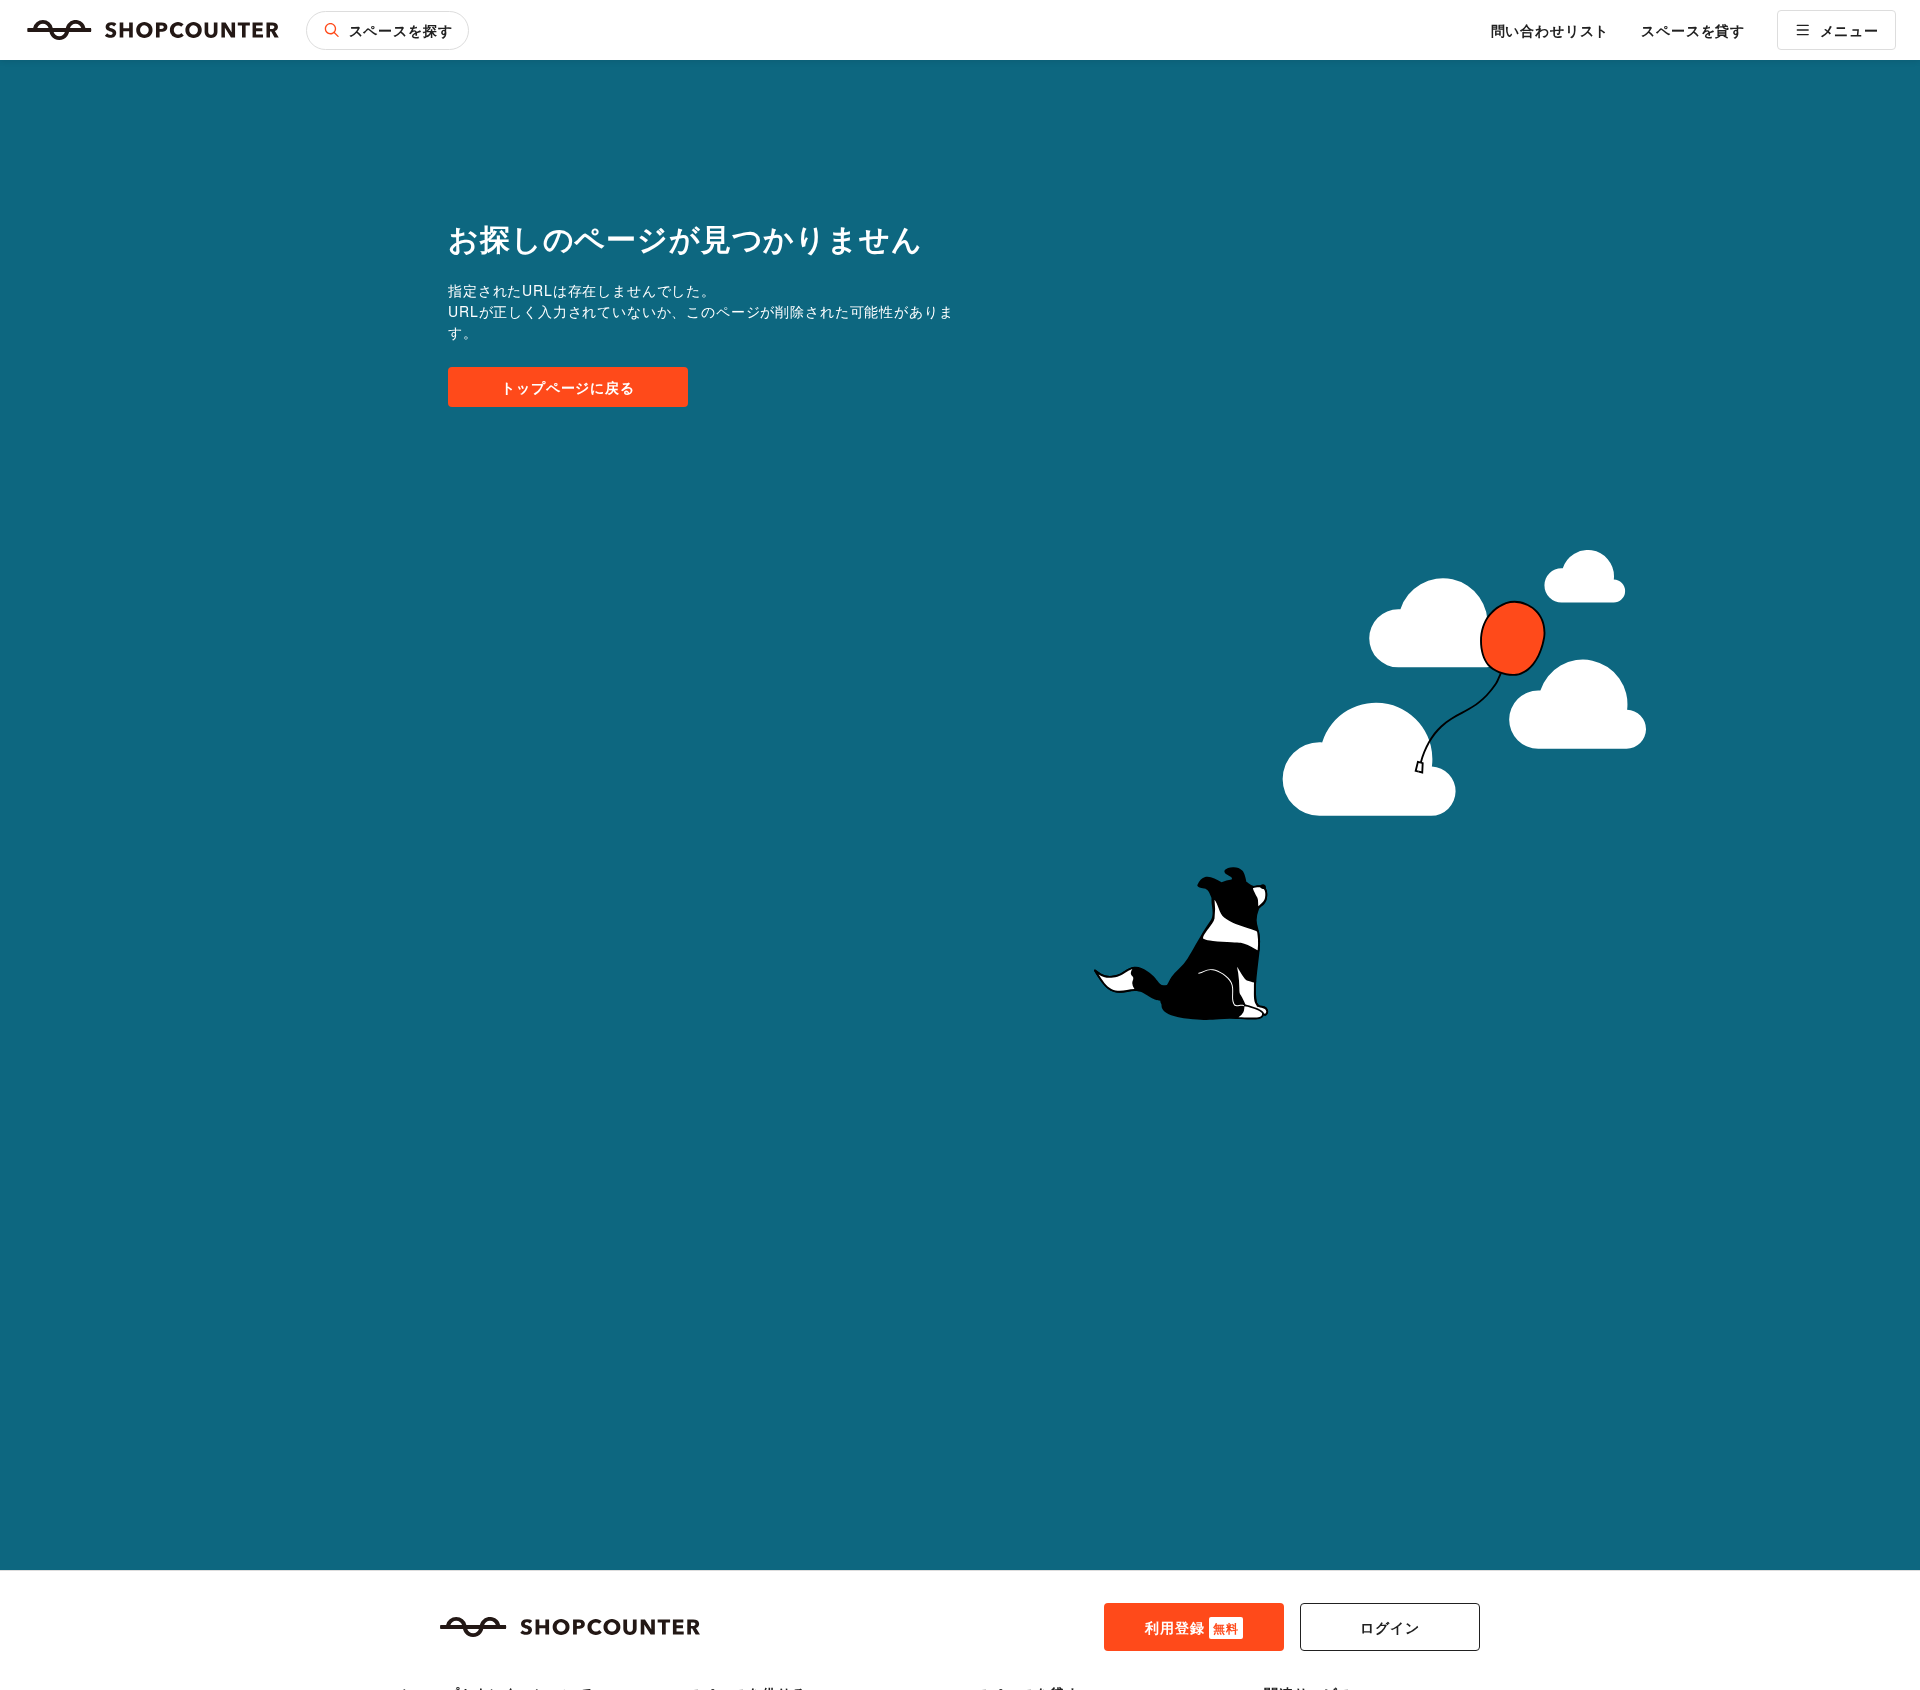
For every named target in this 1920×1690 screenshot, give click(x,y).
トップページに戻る (568, 387)
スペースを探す (401, 30)
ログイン (1389, 1627)
